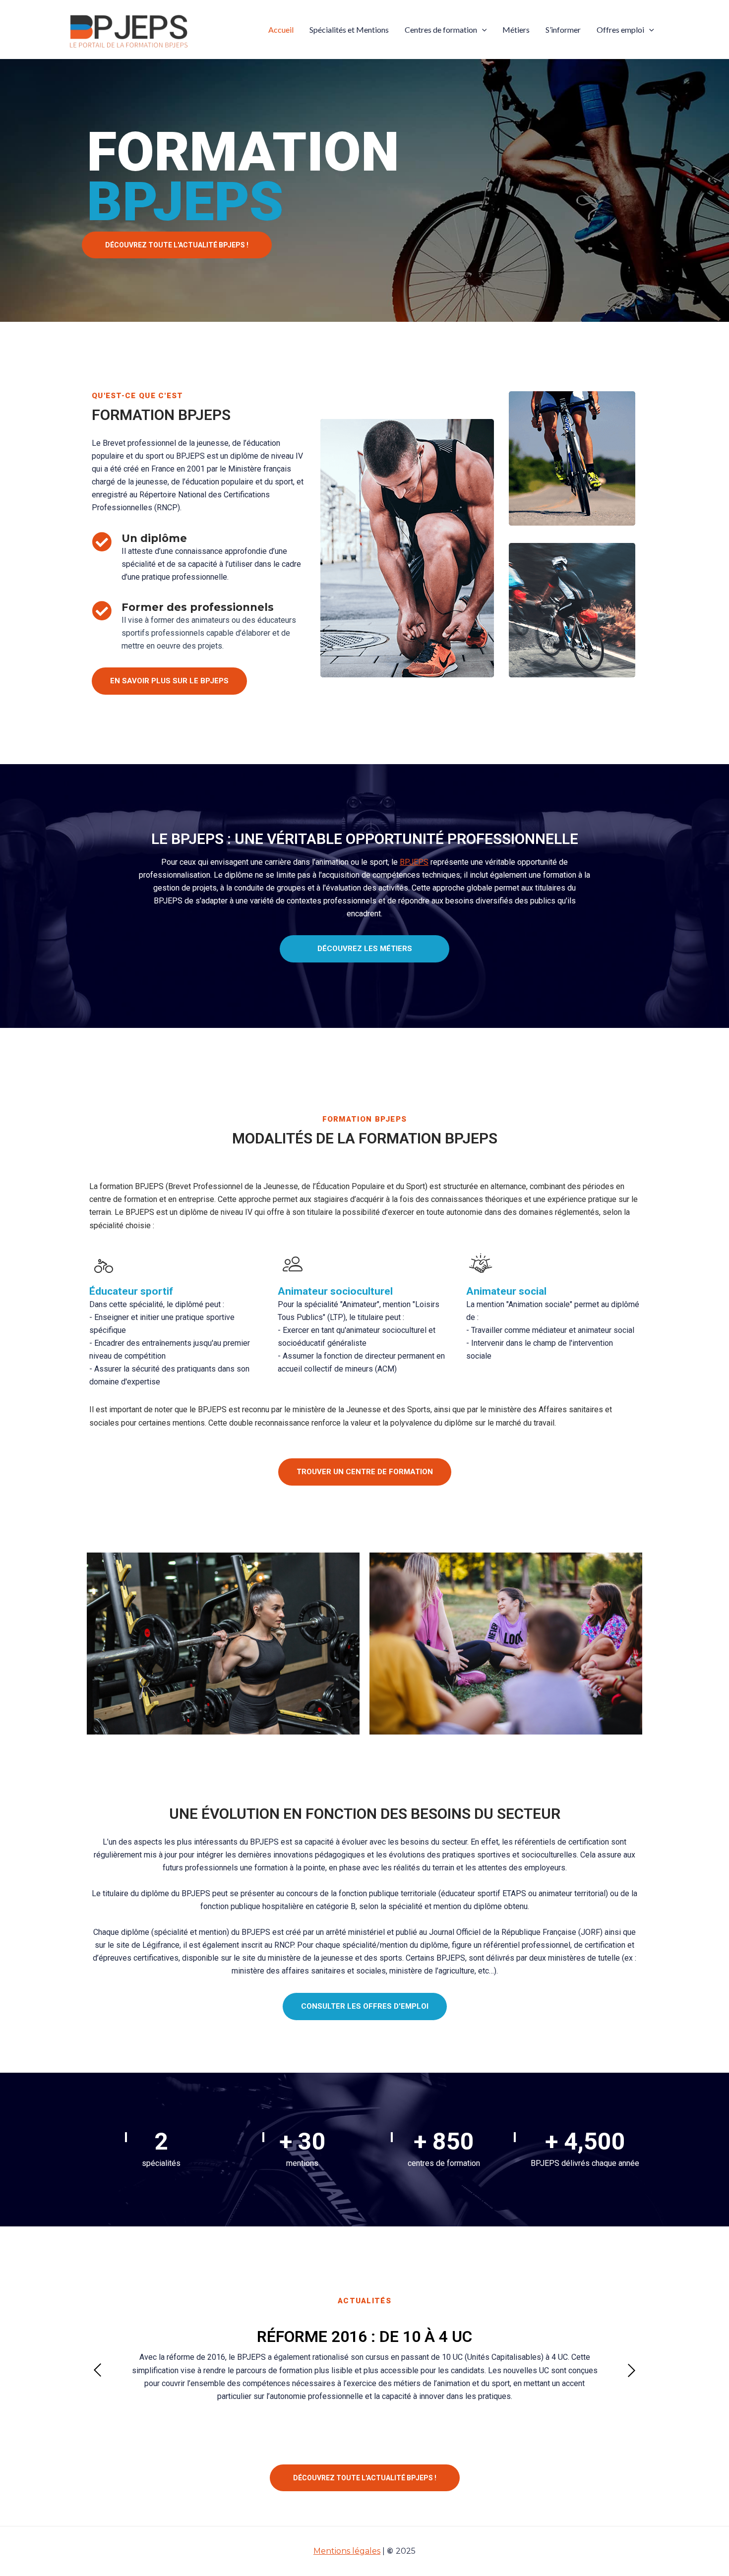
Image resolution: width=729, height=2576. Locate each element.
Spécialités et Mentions (349, 30)
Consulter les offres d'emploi (365, 2006)
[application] (482, 30)
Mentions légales (347, 2551)
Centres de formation (441, 30)
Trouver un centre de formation (365, 1472)
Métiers (516, 30)
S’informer (563, 30)
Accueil (281, 30)
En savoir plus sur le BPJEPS (169, 681)
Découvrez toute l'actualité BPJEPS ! (177, 245)
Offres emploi (620, 30)
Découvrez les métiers (365, 949)
